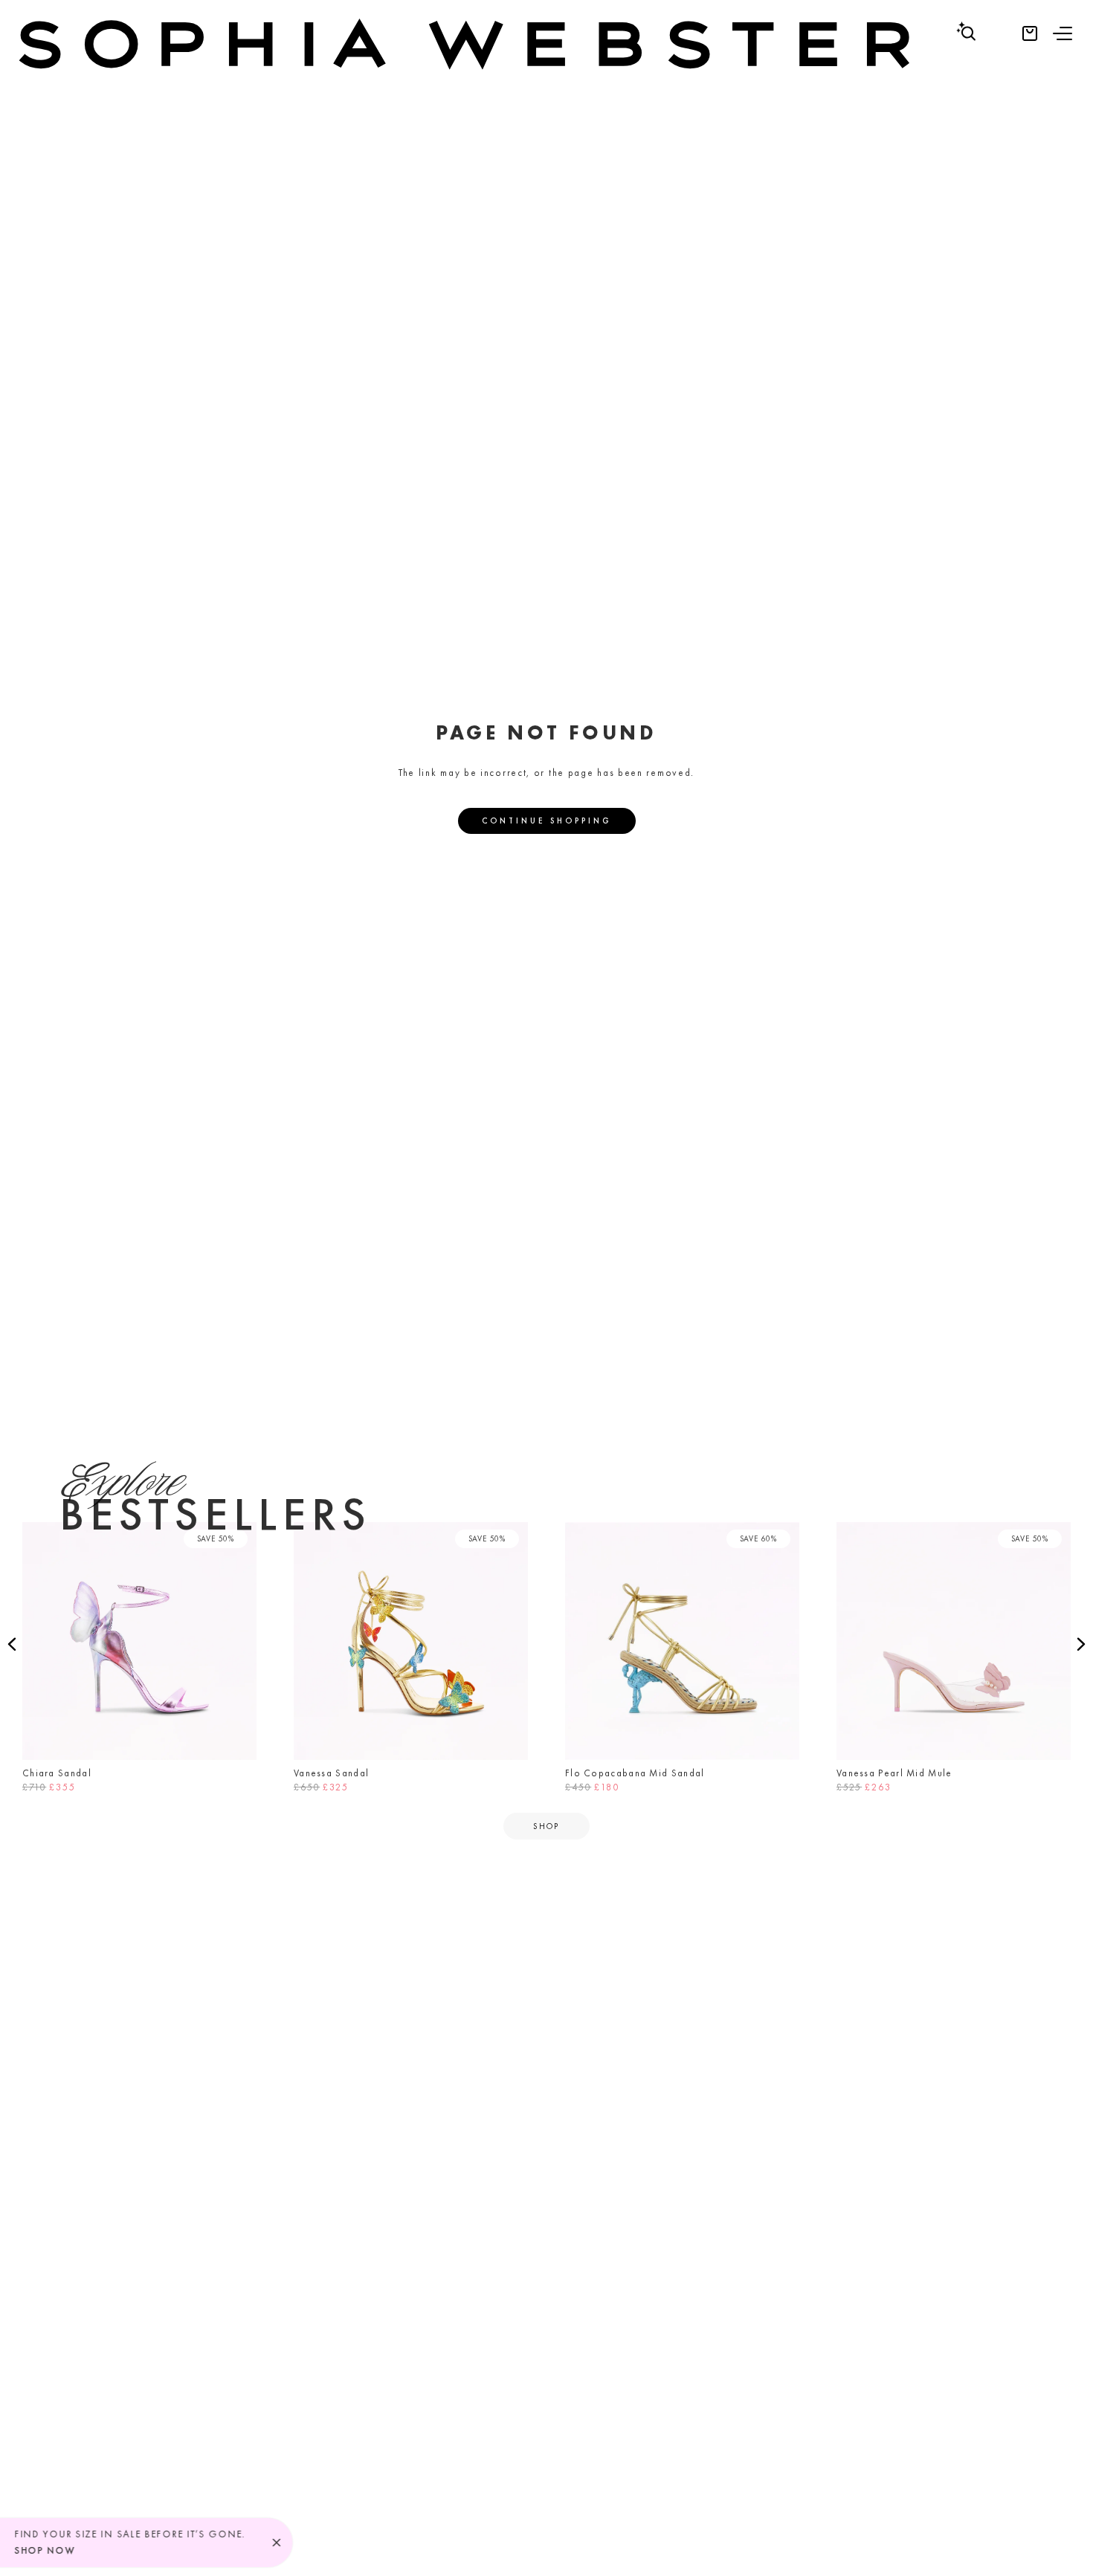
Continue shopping (547, 821)
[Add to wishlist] (241, 1538)
